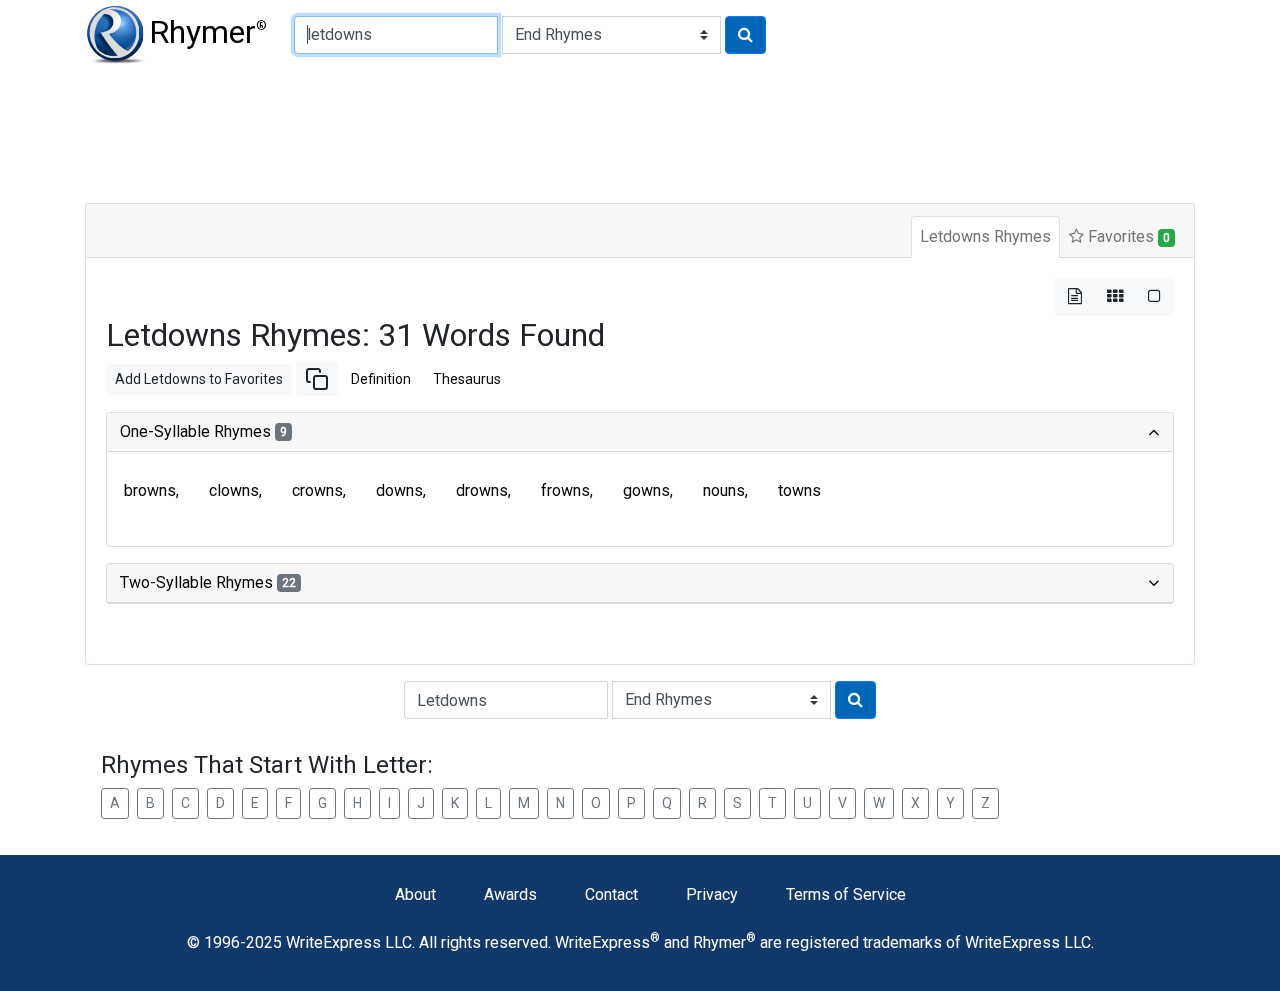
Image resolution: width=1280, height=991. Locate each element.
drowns (482, 490)
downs (399, 490)
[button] (317, 379)
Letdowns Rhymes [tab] (985, 236)
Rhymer (208, 32)
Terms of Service (846, 894)
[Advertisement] (570, 130)
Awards (510, 894)
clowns (234, 490)
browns (150, 490)
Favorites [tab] (1127, 236)
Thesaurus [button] (467, 379)
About (415, 894)
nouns (724, 490)
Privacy (712, 894)
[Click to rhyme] (745, 35)
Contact (611, 894)
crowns (317, 490)
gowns (646, 490)
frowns (565, 490)
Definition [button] (381, 379)
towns (799, 490)
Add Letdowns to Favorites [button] (199, 379)
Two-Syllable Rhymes (208, 582)
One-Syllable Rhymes (203, 431)
